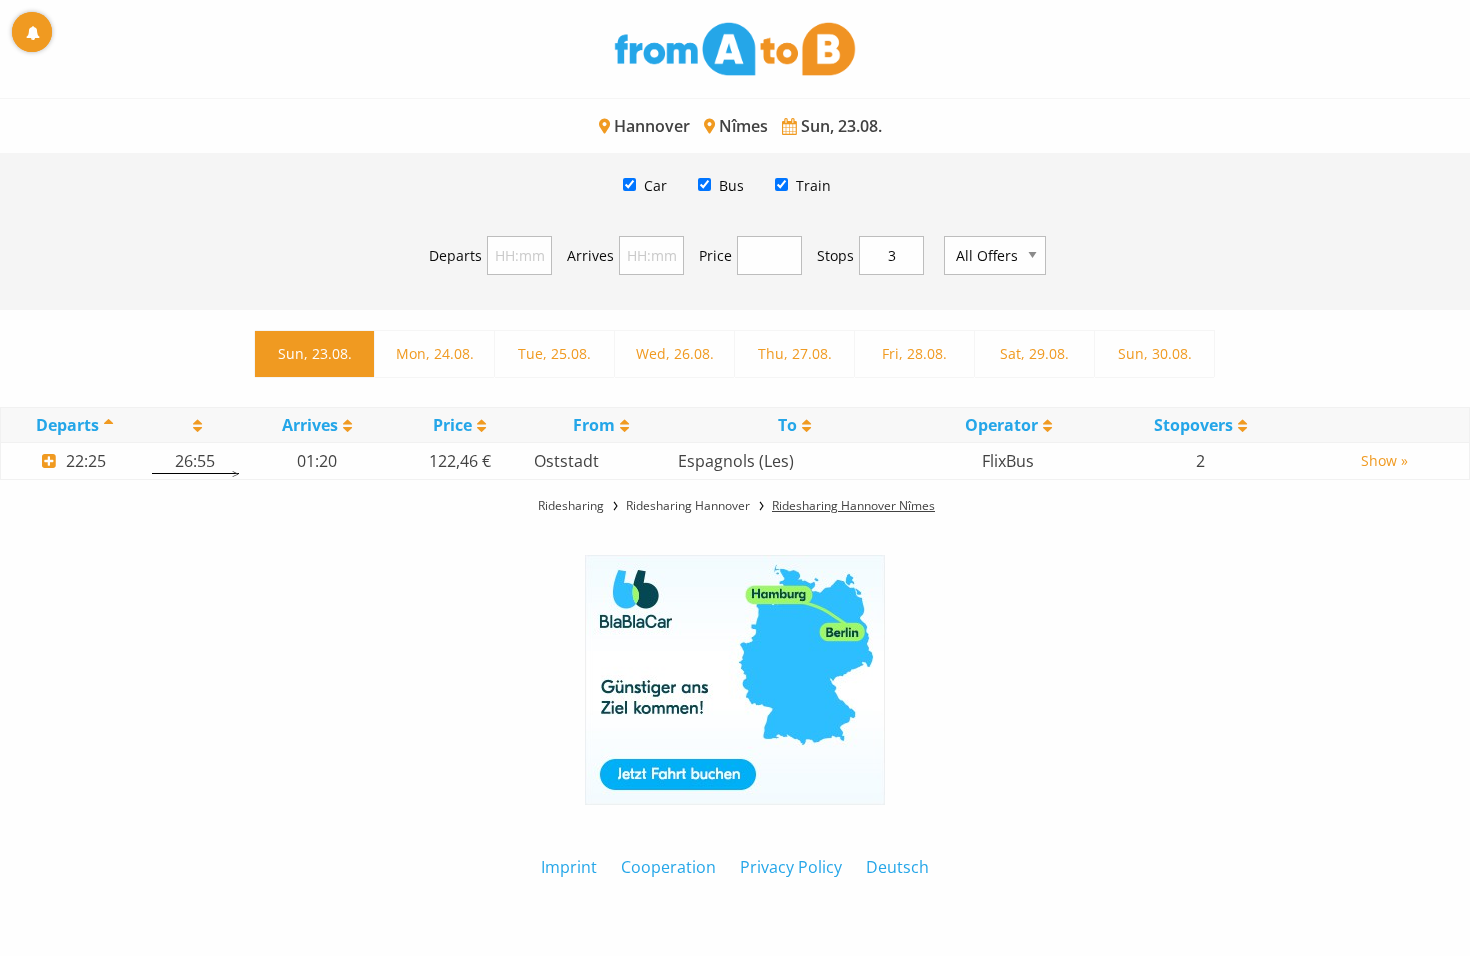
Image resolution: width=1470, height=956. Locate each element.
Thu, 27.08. (795, 353)
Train (813, 185)
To (787, 425)
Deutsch (897, 867)
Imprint (569, 867)
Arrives (590, 255)
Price (715, 255)
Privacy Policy (791, 867)
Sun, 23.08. (315, 353)
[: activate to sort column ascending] (195, 425)
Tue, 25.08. (554, 353)
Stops (835, 255)
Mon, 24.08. (435, 353)
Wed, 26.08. (675, 353)
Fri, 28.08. (914, 353)
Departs (455, 255)
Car (655, 185)
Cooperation (668, 867)
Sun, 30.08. (1155, 353)
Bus (731, 185)
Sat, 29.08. (1034, 353)
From (594, 425)
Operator (1001, 425)
